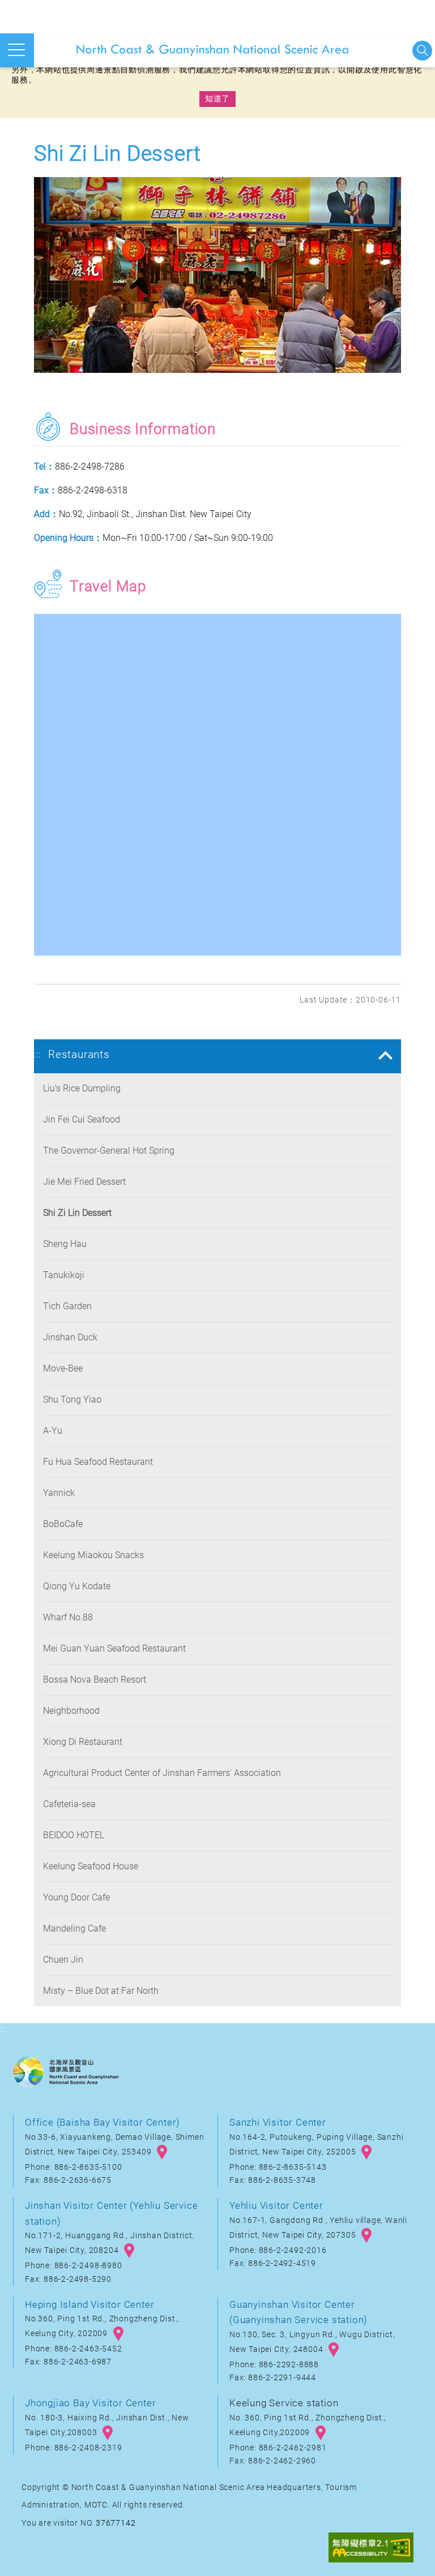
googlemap (162, 2152)
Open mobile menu (17, 50)
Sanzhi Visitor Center (278, 2122)
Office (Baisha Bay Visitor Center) (103, 2122)
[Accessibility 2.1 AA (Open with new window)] (371, 2549)
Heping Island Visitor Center (89, 2304)
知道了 (217, 98)
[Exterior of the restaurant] (217, 278)
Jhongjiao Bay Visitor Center (90, 2403)
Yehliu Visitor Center (276, 2205)
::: (37, 1054)
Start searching (422, 51)
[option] (217, 278)
